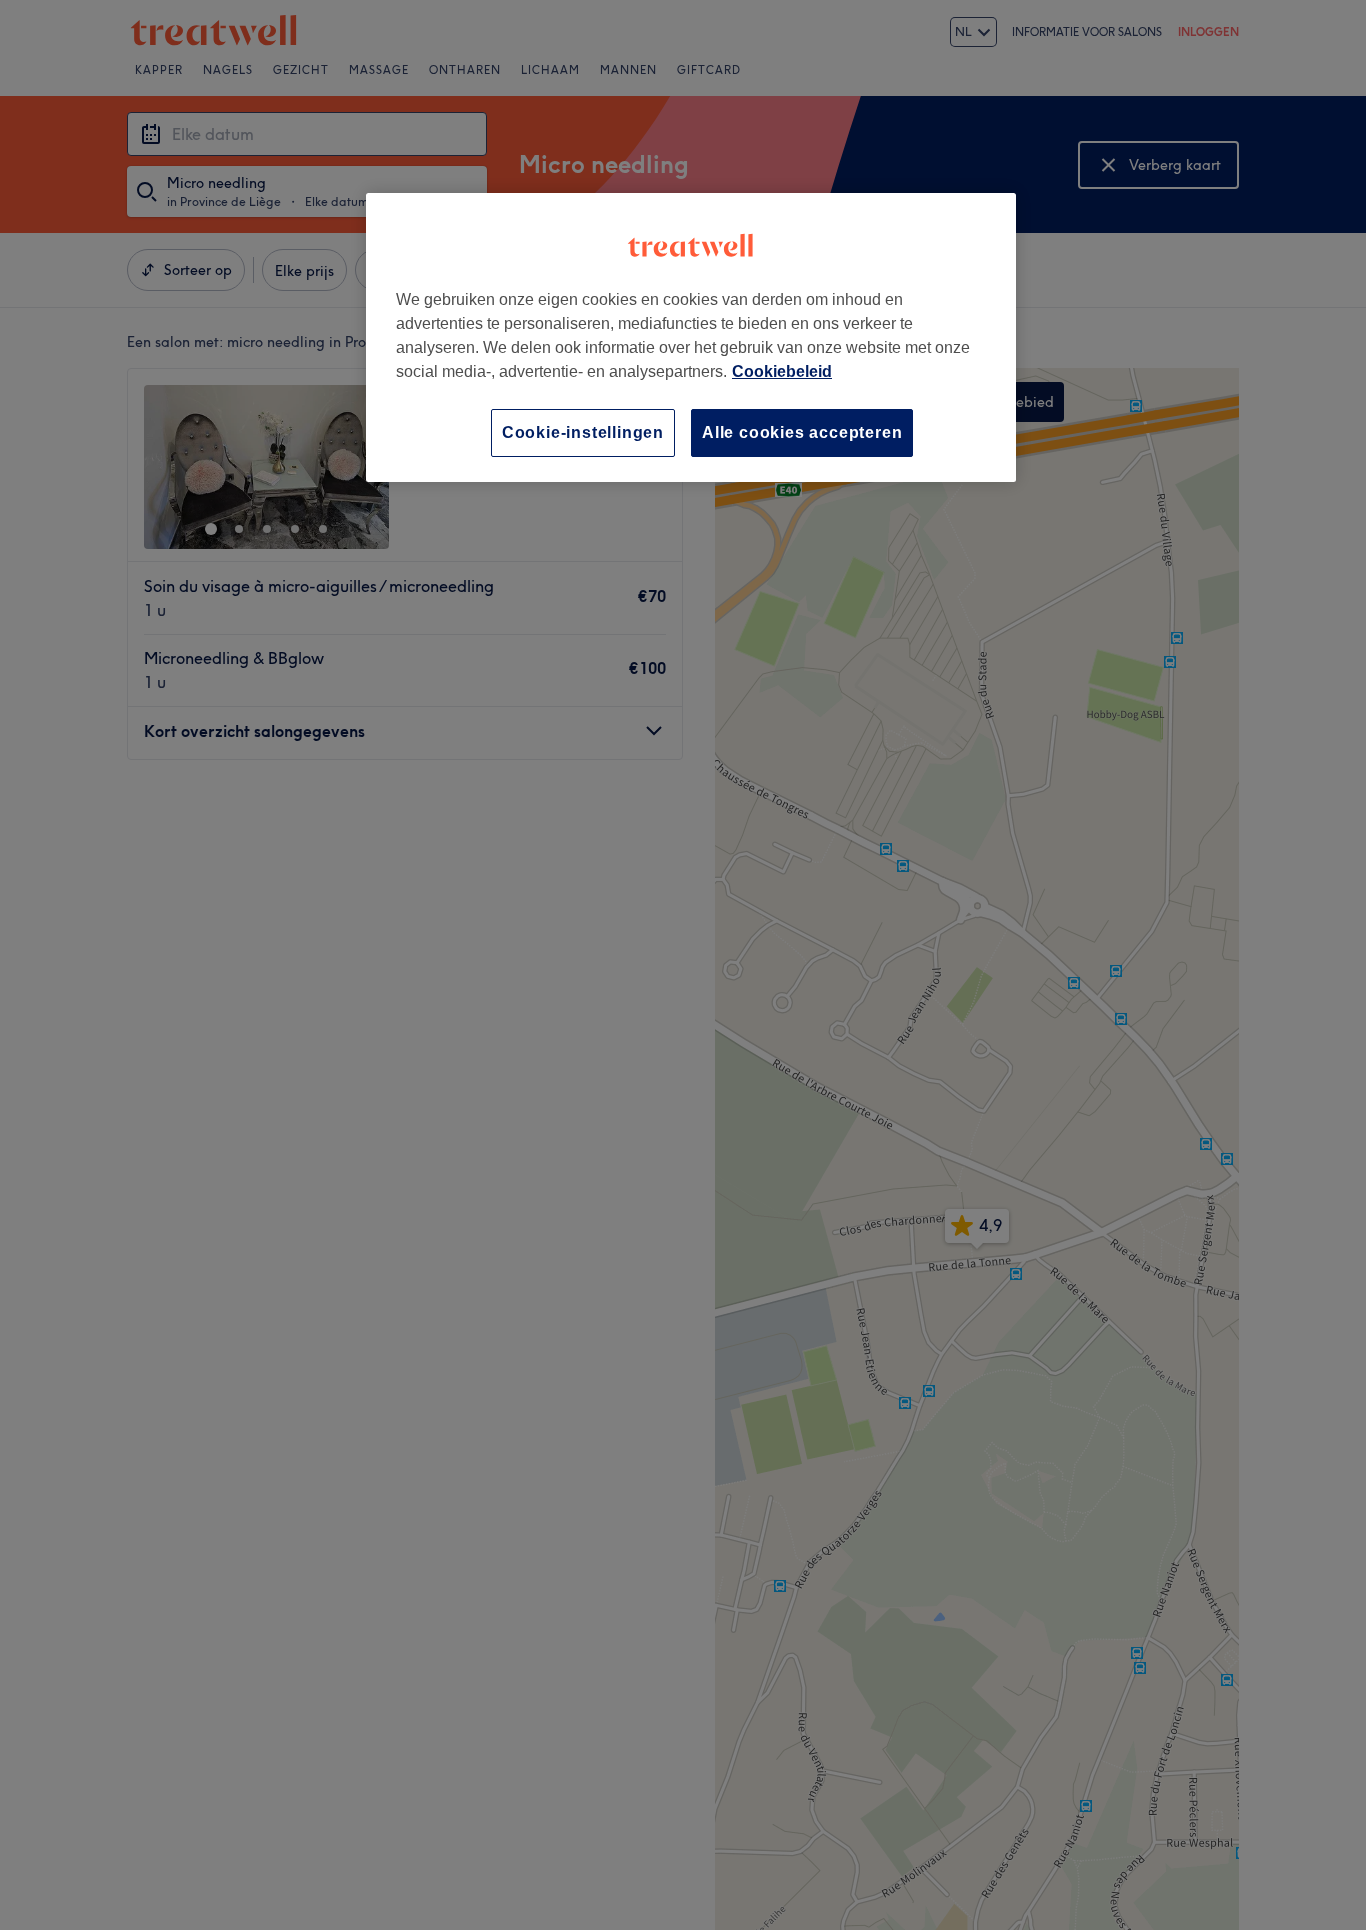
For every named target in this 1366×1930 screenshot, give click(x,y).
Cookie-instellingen (583, 432)
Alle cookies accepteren (802, 432)
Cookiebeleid (782, 371)
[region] (691, 337)
